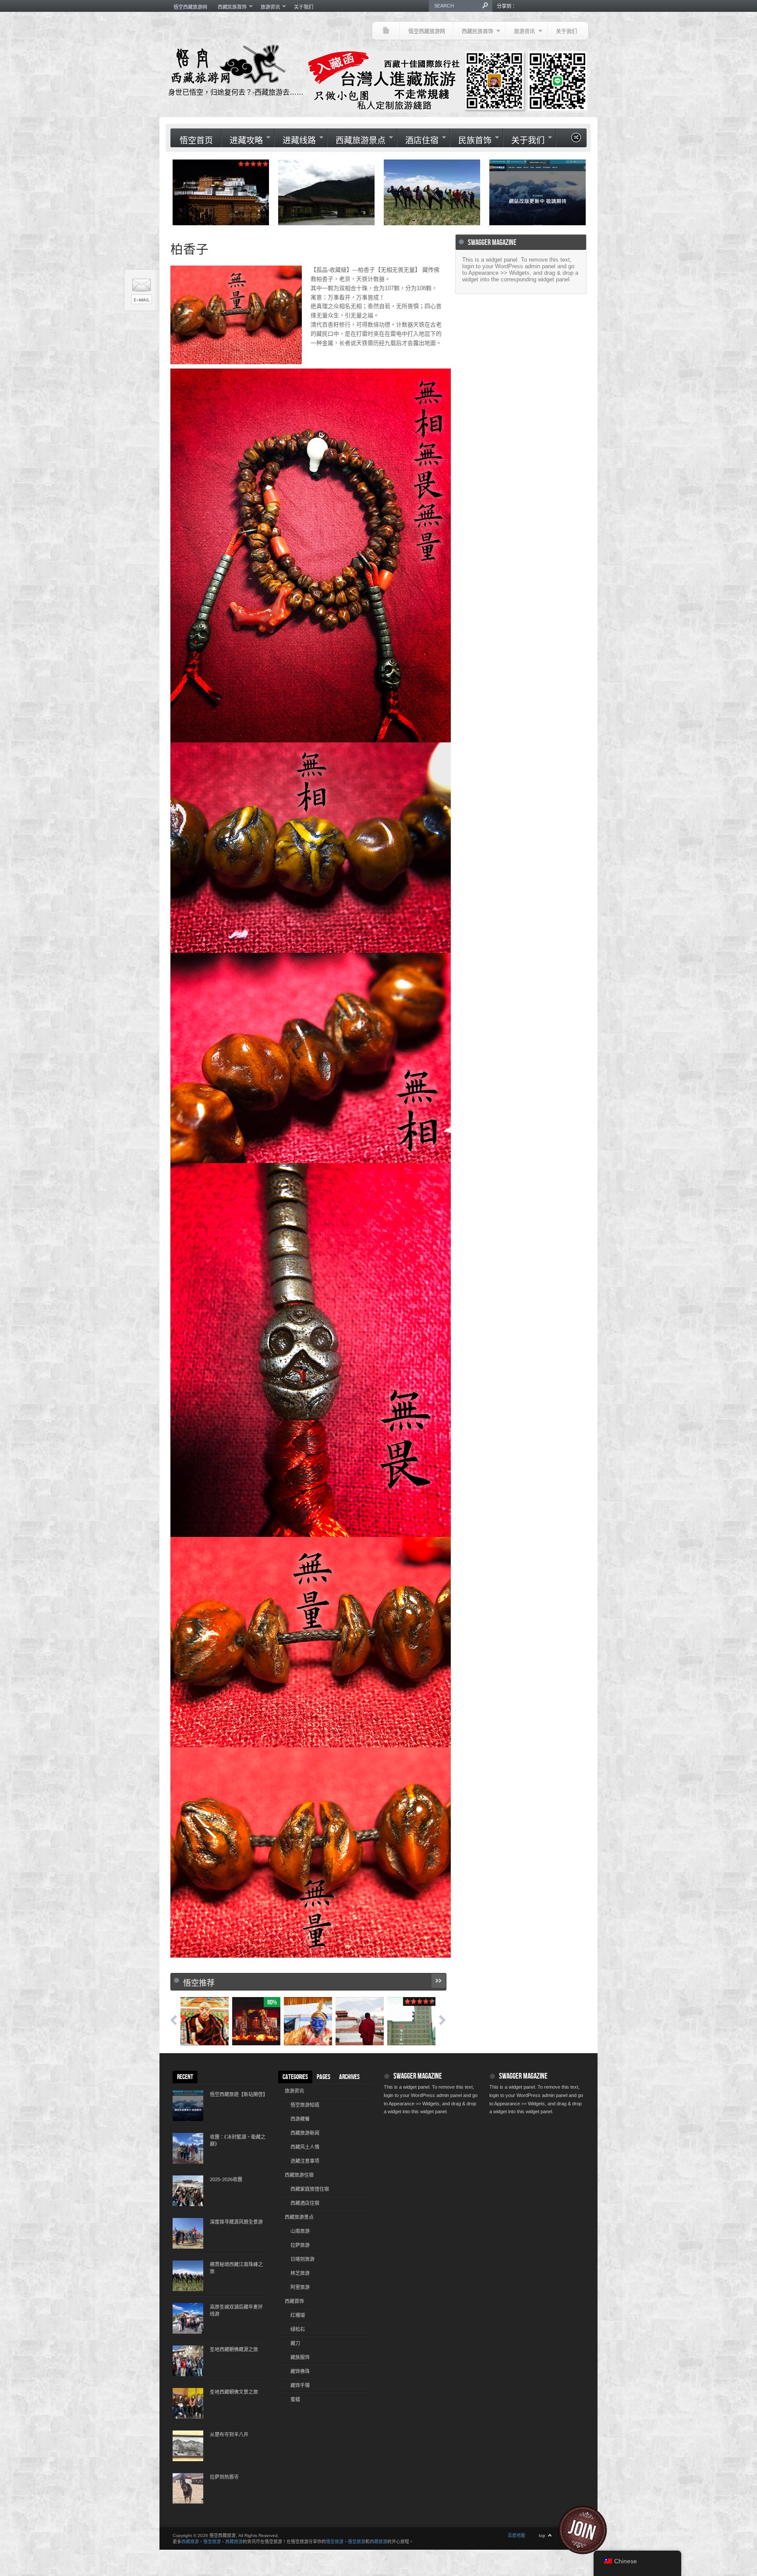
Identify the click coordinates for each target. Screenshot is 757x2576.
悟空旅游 (212, 2542)
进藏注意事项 (305, 2161)
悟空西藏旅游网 (190, 7)
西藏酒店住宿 (305, 2203)
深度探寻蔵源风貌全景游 (236, 2222)
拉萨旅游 (300, 2245)
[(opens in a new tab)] (432, 192)
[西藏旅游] (386, 31)
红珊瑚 (298, 2315)
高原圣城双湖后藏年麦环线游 (236, 2310)
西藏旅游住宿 (299, 2175)
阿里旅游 (300, 2287)
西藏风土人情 (305, 2147)
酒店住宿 (418, 140)
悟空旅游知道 (305, 2105)
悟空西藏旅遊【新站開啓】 (238, 2094)
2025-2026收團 (226, 2179)
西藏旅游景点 (356, 140)
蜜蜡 (295, 2399)
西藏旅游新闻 (305, 2133)
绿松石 (298, 2329)
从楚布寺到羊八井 (229, 2434)
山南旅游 (300, 2231)
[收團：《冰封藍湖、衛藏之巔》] (188, 2148)
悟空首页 (196, 141)
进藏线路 (295, 140)
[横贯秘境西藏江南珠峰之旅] (188, 2276)
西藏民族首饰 (230, 7)
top (542, 2535)
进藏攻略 (242, 140)
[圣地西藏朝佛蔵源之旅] (188, 2361)
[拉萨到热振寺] (188, 2488)
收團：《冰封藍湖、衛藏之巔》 (238, 2140)
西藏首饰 (294, 2301)
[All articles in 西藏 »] (439, 1981)
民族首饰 (471, 140)
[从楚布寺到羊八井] (188, 2446)
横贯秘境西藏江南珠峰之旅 (236, 2268)
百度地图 (516, 2535)
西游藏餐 (300, 2119)
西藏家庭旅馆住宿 (310, 2189)
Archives (349, 2077)
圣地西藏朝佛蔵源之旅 (234, 2349)
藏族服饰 (300, 2357)
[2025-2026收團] (188, 2191)
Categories (295, 2077)
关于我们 (304, 7)
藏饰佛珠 (300, 2371)
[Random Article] (576, 140)
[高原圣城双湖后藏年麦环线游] (188, 2318)
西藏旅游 (190, 2542)
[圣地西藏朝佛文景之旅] (188, 2403)
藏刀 (295, 2343)
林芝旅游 (300, 2273)
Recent (185, 2077)
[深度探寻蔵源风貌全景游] (188, 2233)
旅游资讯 (268, 7)
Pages (324, 2077)
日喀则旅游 (302, 2259)
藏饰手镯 (300, 2385)
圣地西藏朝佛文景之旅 (234, 2392)
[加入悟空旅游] (588, 2530)
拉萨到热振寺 (224, 2477)
